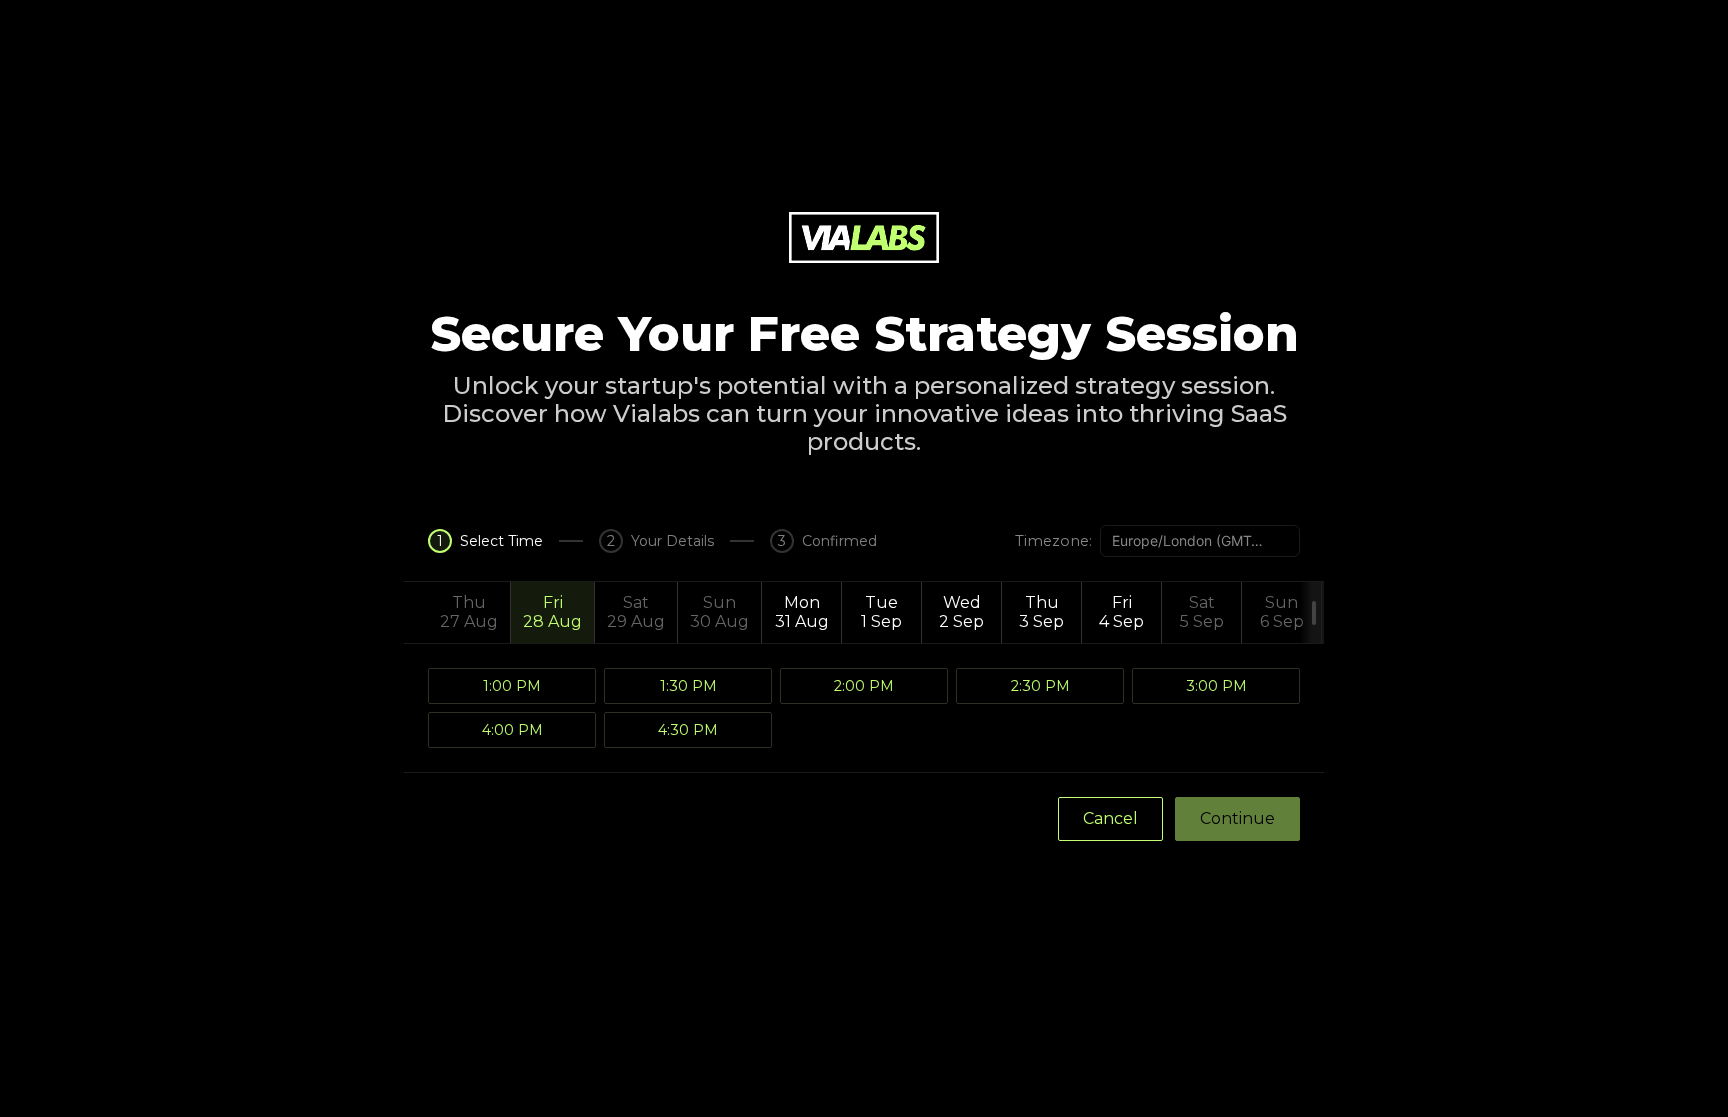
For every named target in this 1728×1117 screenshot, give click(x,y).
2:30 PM (1040, 686)
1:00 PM (512, 686)
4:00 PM (512, 730)
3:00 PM (1216, 686)
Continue (1237, 818)
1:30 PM (688, 686)
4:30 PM (688, 730)
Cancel (1110, 818)
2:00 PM (864, 686)
